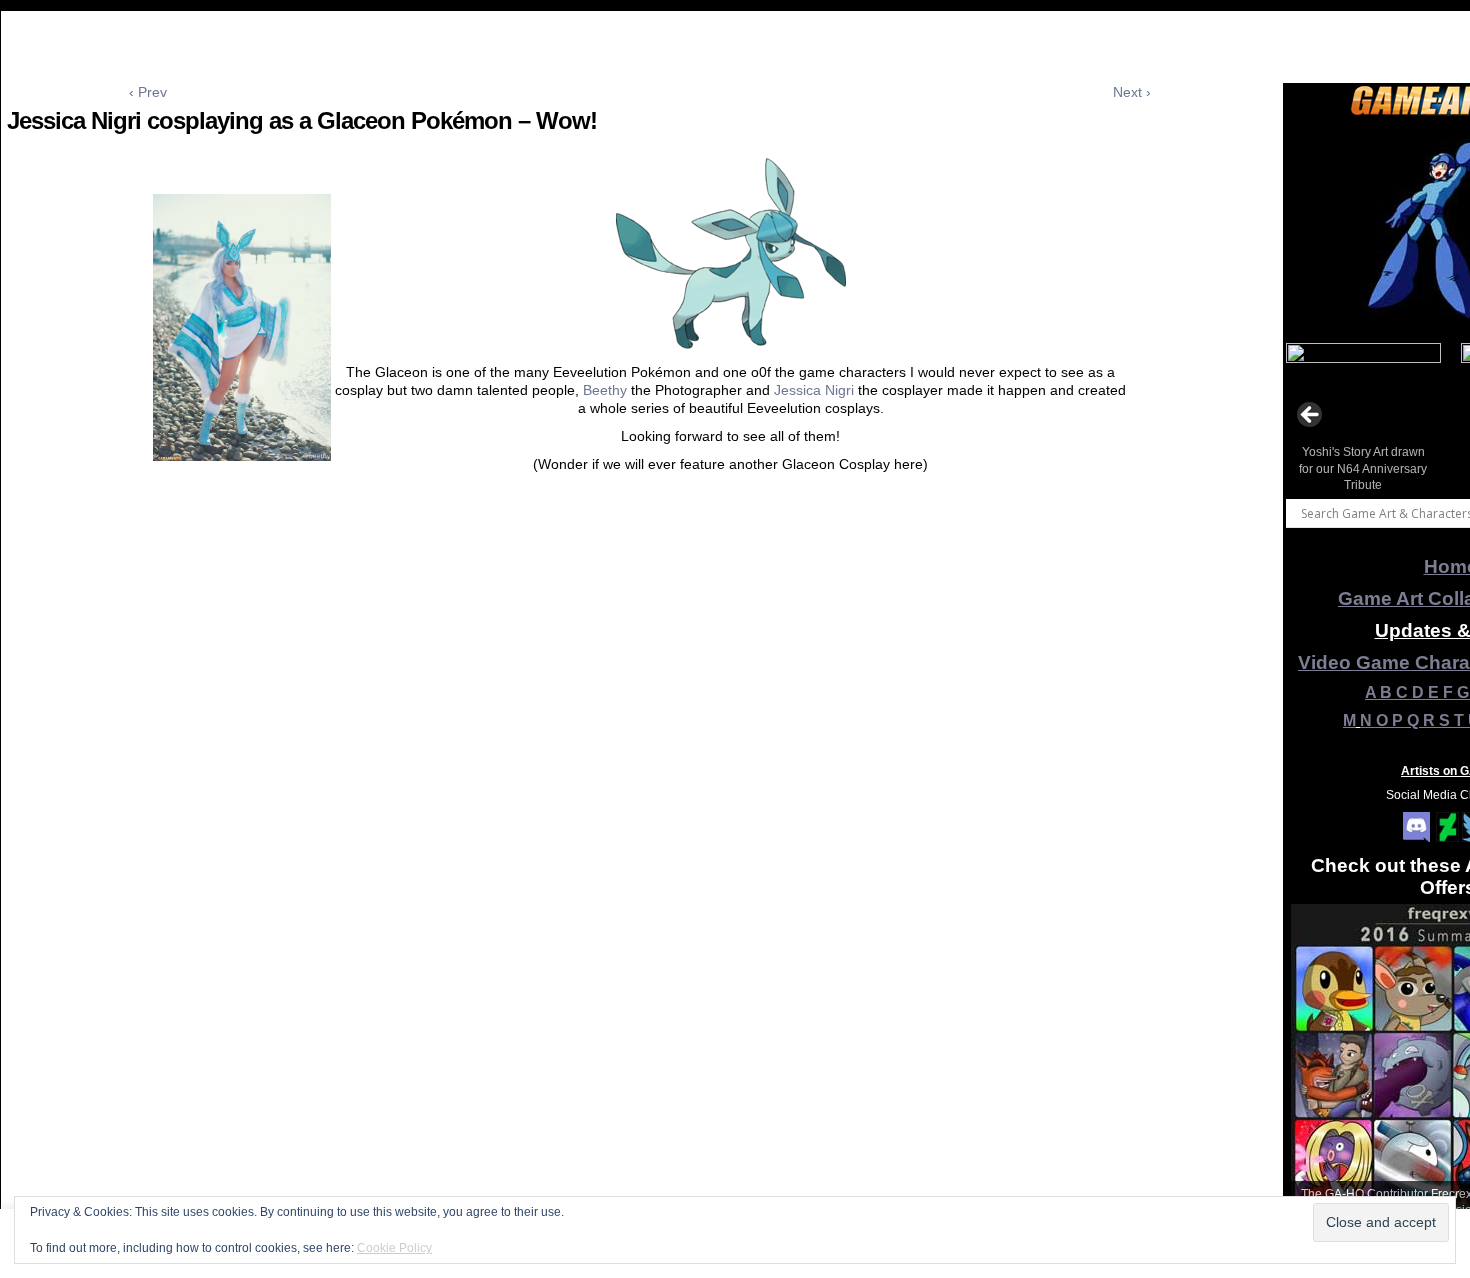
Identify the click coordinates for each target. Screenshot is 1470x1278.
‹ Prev (148, 92)
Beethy (605, 390)
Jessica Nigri (814, 390)
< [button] (1311, 416)
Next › (1132, 92)
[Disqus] (640, 814)
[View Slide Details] (1363, 421)
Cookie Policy (394, 1248)
